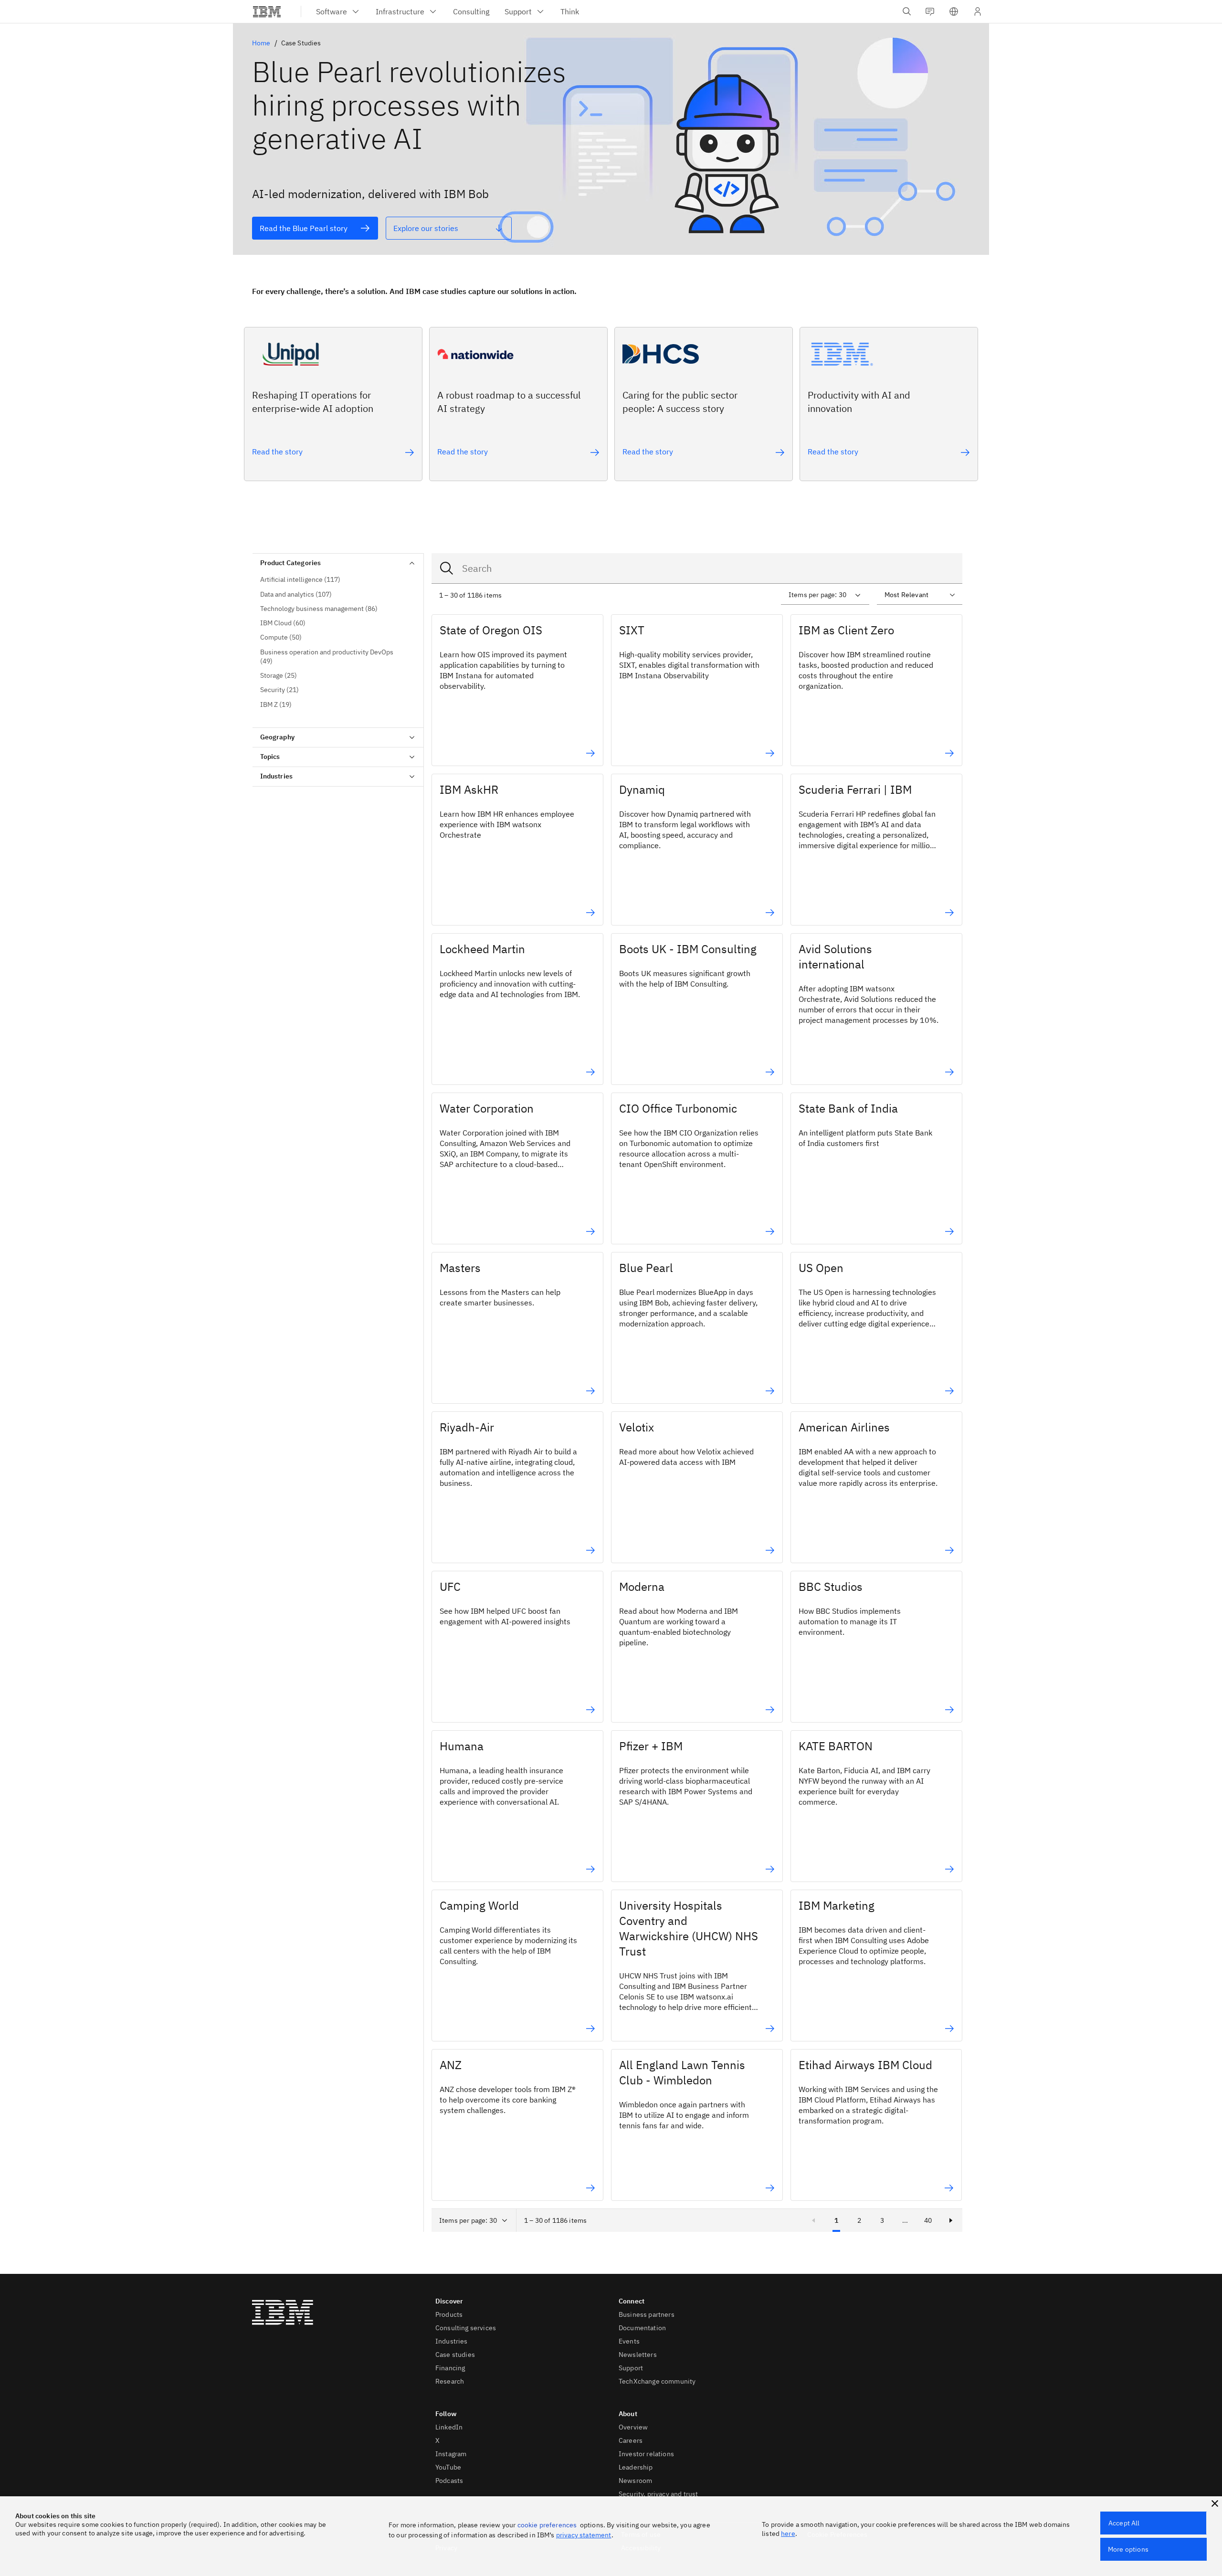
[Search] (447, 568)
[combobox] (697, 568)
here (788, 2534)
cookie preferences (547, 2525)
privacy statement (584, 2535)
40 (928, 2220)
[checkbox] (338, 580)
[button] (954, 11)
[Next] (951, 2220)
